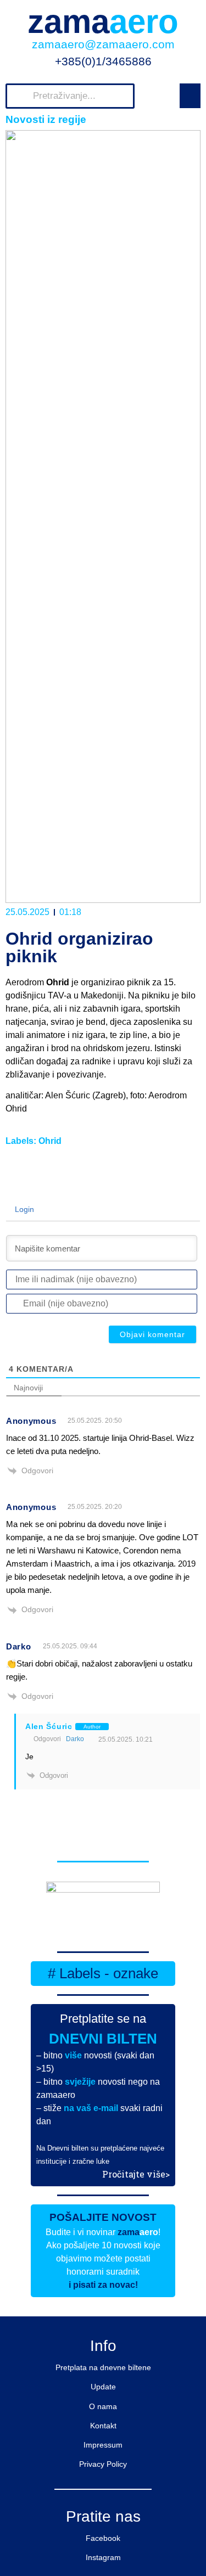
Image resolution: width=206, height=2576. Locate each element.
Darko (75, 1739)
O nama (103, 2406)
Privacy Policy (103, 2464)
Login (23, 1209)
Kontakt (103, 2426)
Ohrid (50, 1141)
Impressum (103, 2445)
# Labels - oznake (103, 1973)
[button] (190, 96)
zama (103, 22)
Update (103, 2387)
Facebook (103, 2538)
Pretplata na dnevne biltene (103, 2367)
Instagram (103, 2557)
